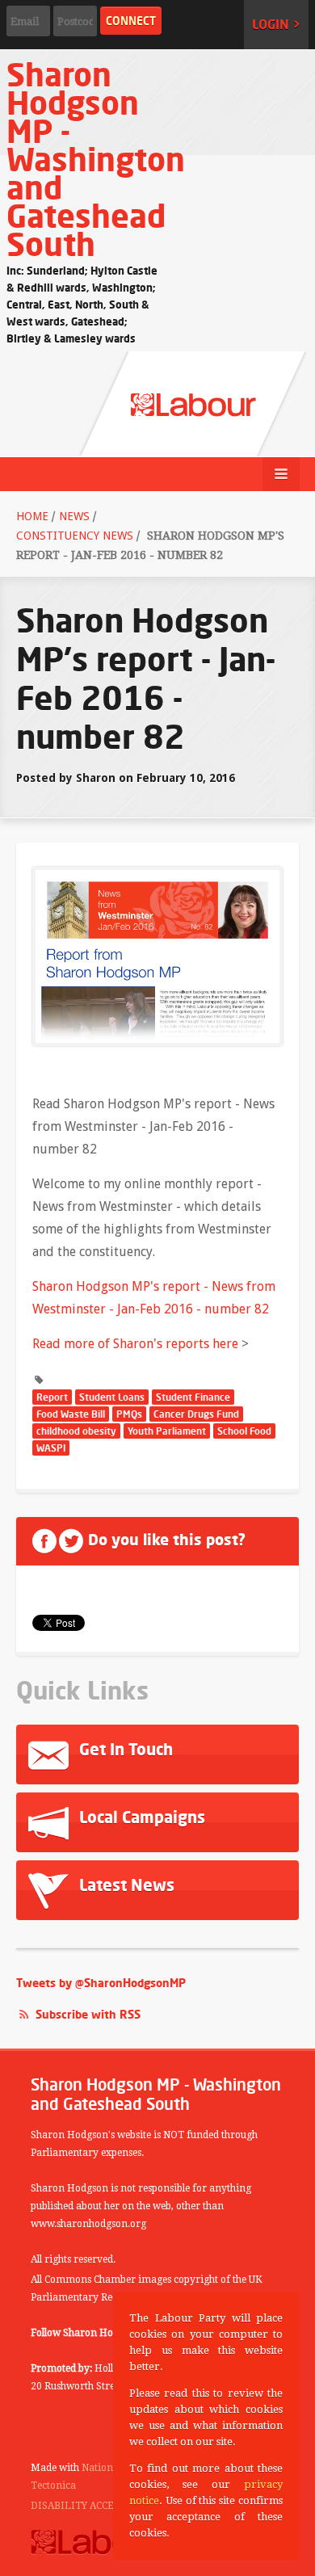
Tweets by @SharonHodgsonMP (101, 1983)
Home (32, 516)
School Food (244, 1431)
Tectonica (53, 2486)
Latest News (125, 1885)
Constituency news (75, 536)
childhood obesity (76, 1431)
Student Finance (193, 1397)
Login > (276, 24)
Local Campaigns (140, 1817)
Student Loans (112, 1397)
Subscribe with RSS (88, 2014)
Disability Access (78, 2506)
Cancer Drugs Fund (196, 1414)
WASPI (51, 1448)
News (74, 516)
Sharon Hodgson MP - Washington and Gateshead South (96, 159)
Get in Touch (124, 1749)
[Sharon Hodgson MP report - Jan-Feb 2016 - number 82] (157, 955)
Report (52, 1397)
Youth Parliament (167, 1431)
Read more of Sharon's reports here (137, 1344)
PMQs (129, 1414)
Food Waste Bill (71, 1414)
